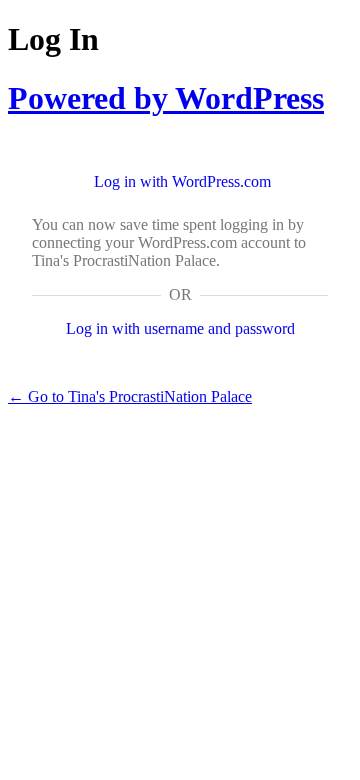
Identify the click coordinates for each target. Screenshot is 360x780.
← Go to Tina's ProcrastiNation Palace (130, 396)
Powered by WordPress (166, 98)
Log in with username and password (180, 328)
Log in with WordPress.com (182, 181)
